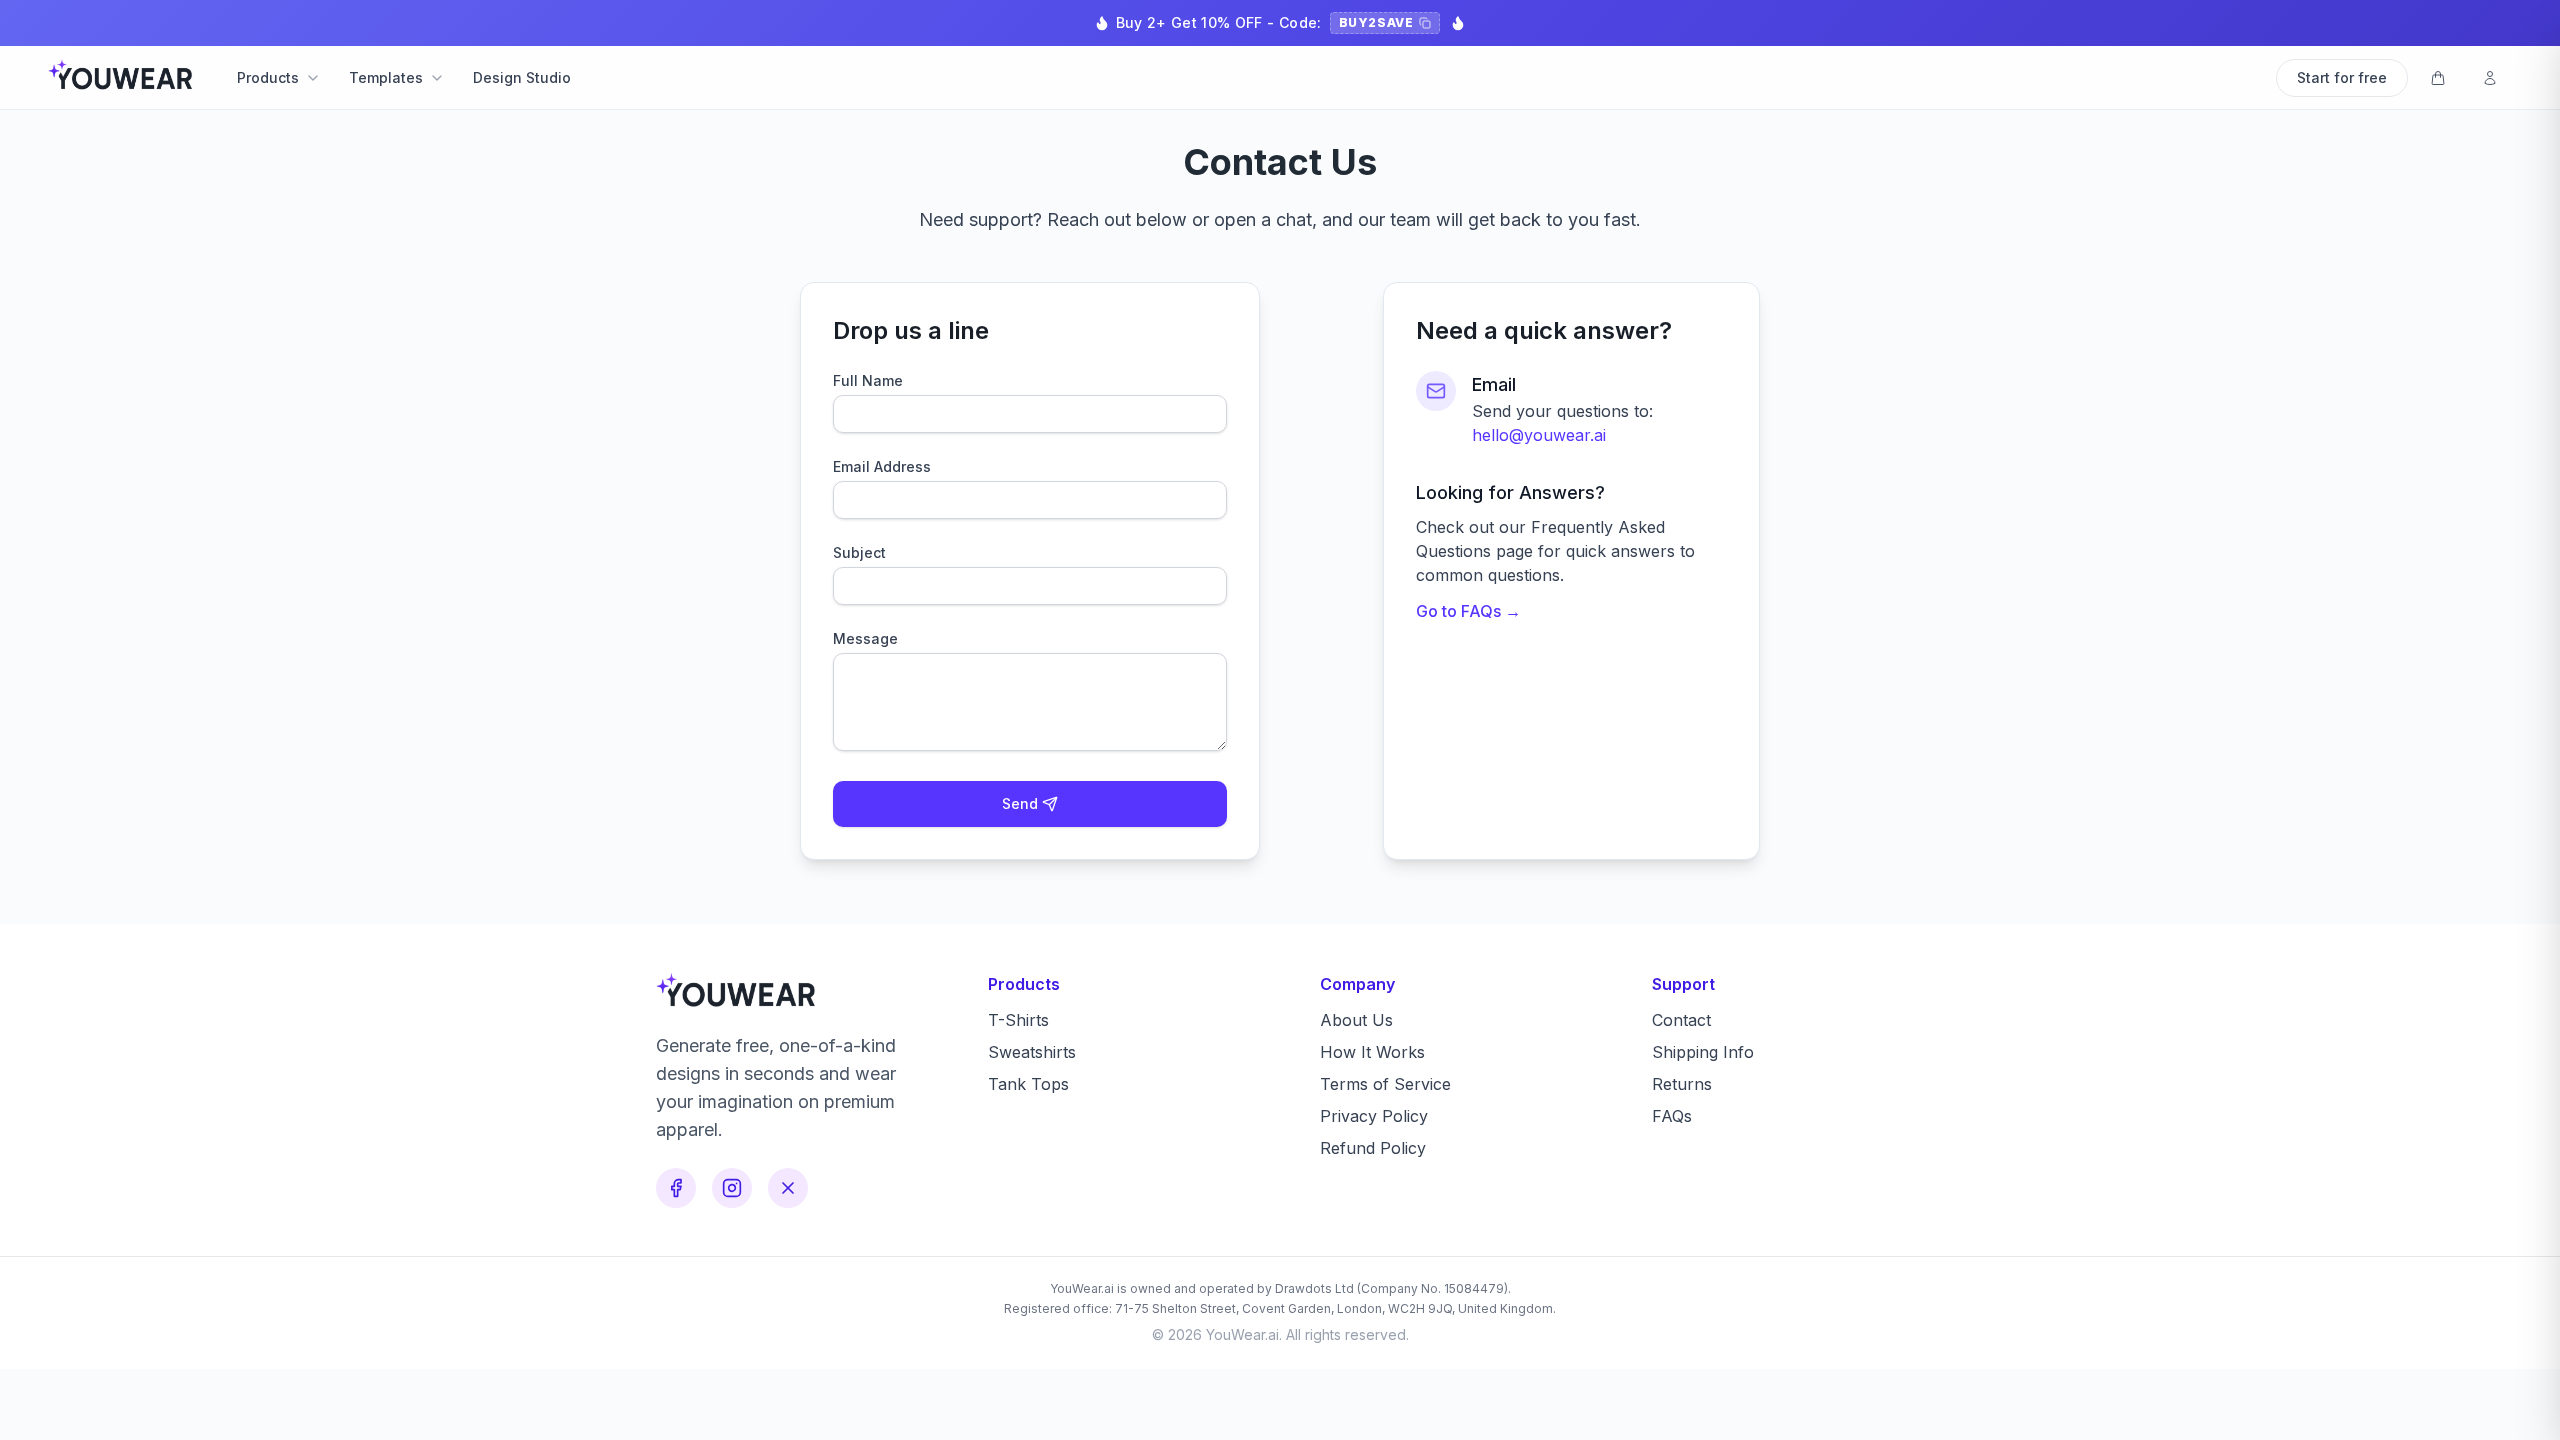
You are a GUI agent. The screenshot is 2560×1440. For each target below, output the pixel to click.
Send (1020, 803)
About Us (1356, 1020)
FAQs (1672, 1116)
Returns (1682, 1084)
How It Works (1372, 1052)
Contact (1681, 1020)
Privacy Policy (1374, 1116)
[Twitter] (788, 1188)
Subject (859, 552)
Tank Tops (1028, 1084)
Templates (386, 77)
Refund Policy (1373, 1148)
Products (268, 77)
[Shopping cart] (2438, 78)
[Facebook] (676, 1188)
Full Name (868, 380)
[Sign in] (2490, 78)
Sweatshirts (1032, 1052)
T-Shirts (1018, 1020)
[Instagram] (732, 1188)
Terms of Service (1385, 1084)
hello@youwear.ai (1539, 435)
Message (865, 638)
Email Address (882, 466)
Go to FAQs (1468, 611)
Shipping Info (1703, 1052)
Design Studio (522, 77)
